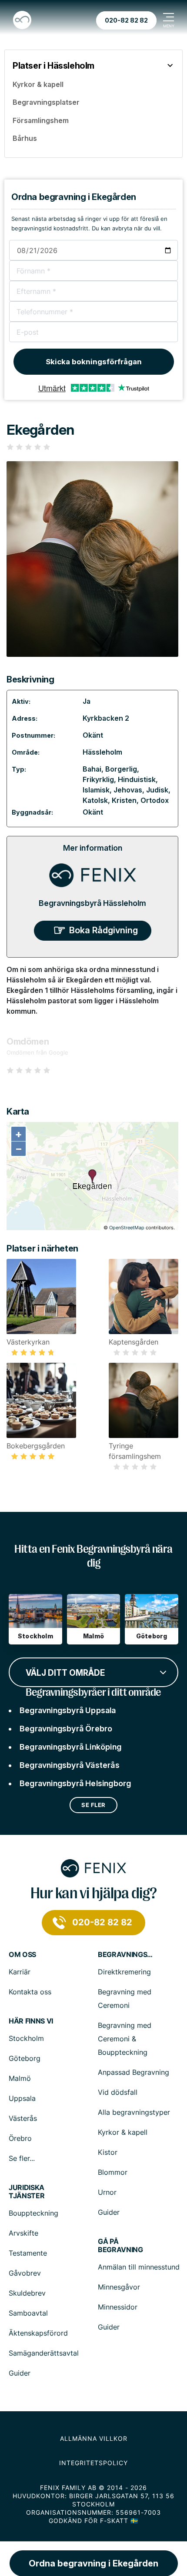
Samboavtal (28, 2313)
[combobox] (93, 1671)
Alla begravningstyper (134, 2112)
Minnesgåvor (119, 2287)
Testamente (28, 2253)
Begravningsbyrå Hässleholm (92, 903)
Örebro (20, 2138)
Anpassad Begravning (134, 2072)
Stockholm (26, 2038)
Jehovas (128, 790)
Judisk (157, 790)
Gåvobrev (25, 2273)
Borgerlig (121, 769)
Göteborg (25, 2058)
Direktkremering (124, 1972)
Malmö (20, 2078)
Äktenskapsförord (38, 2333)
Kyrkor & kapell (123, 2132)
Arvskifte (23, 2233)
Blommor (113, 2172)
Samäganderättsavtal (44, 2353)
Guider (109, 2212)
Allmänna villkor (94, 2438)
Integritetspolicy (93, 2463)
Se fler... (22, 2158)
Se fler (93, 1805)
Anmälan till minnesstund (139, 2267)
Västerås (23, 2118)
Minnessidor (118, 2307)
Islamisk (96, 790)
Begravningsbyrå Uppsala (68, 1710)
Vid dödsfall (118, 2092)
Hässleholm (102, 752)
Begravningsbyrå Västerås (70, 1765)
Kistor (108, 2152)
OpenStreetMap (127, 1228)
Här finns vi (31, 2021)
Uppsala (22, 2098)
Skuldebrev (27, 2293)
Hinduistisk (137, 779)
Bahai (92, 769)
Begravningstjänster (126, 1955)
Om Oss (22, 1955)
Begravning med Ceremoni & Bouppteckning (125, 2039)
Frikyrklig (98, 779)
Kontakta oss (30, 1992)
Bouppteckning (33, 2213)
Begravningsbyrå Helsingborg (75, 1783)
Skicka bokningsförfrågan (94, 362)
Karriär (20, 1972)
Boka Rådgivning (104, 930)
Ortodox (155, 800)
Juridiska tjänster (27, 2192)
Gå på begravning (120, 2246)
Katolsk (95, 800)
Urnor (107, 2192)
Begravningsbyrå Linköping (70, 1747)
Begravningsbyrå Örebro (66, 1729)
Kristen (124, 800)
